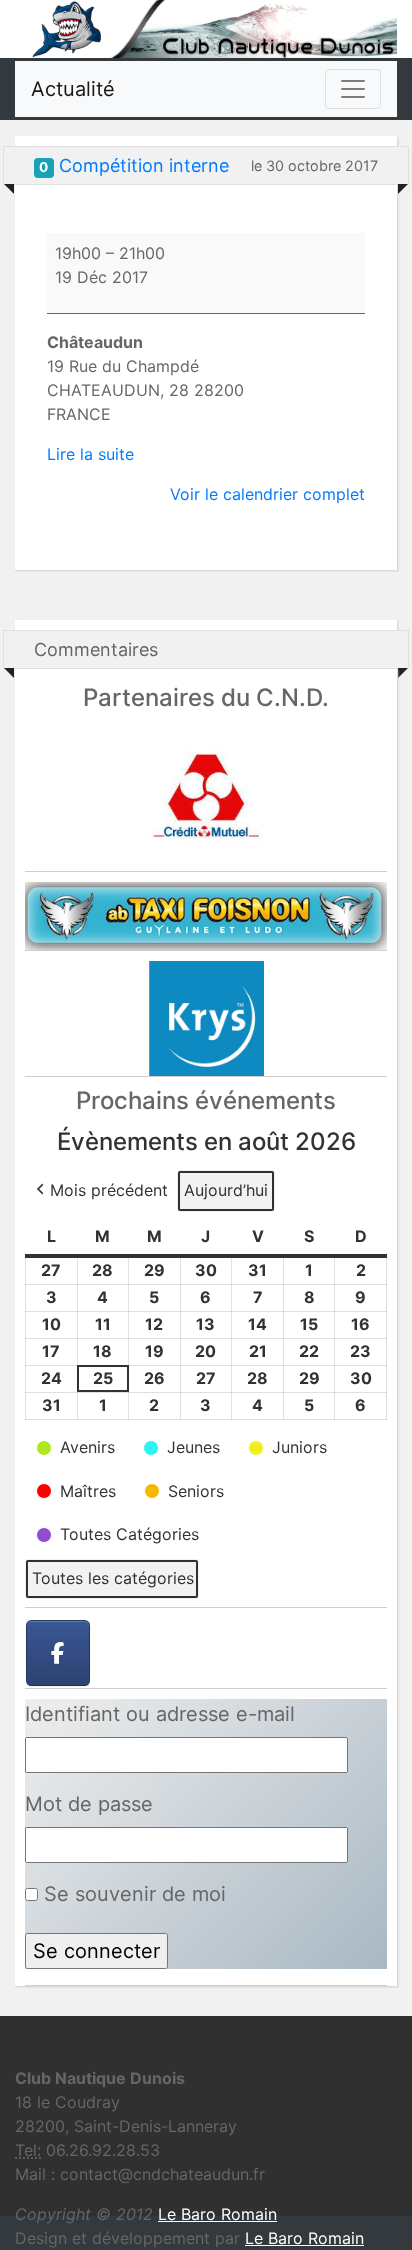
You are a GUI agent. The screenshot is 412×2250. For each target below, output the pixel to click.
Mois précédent (109, 1190)
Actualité (73, 89)
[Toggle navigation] (353, 89)
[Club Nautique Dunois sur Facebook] (58, 1653)
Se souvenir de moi (132, 1894)
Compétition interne (144, 165)
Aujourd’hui (226, 1190)
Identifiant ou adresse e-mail (160, 1714)
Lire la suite (90, 454)
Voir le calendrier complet (267, 494)
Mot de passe (89, 1804)
